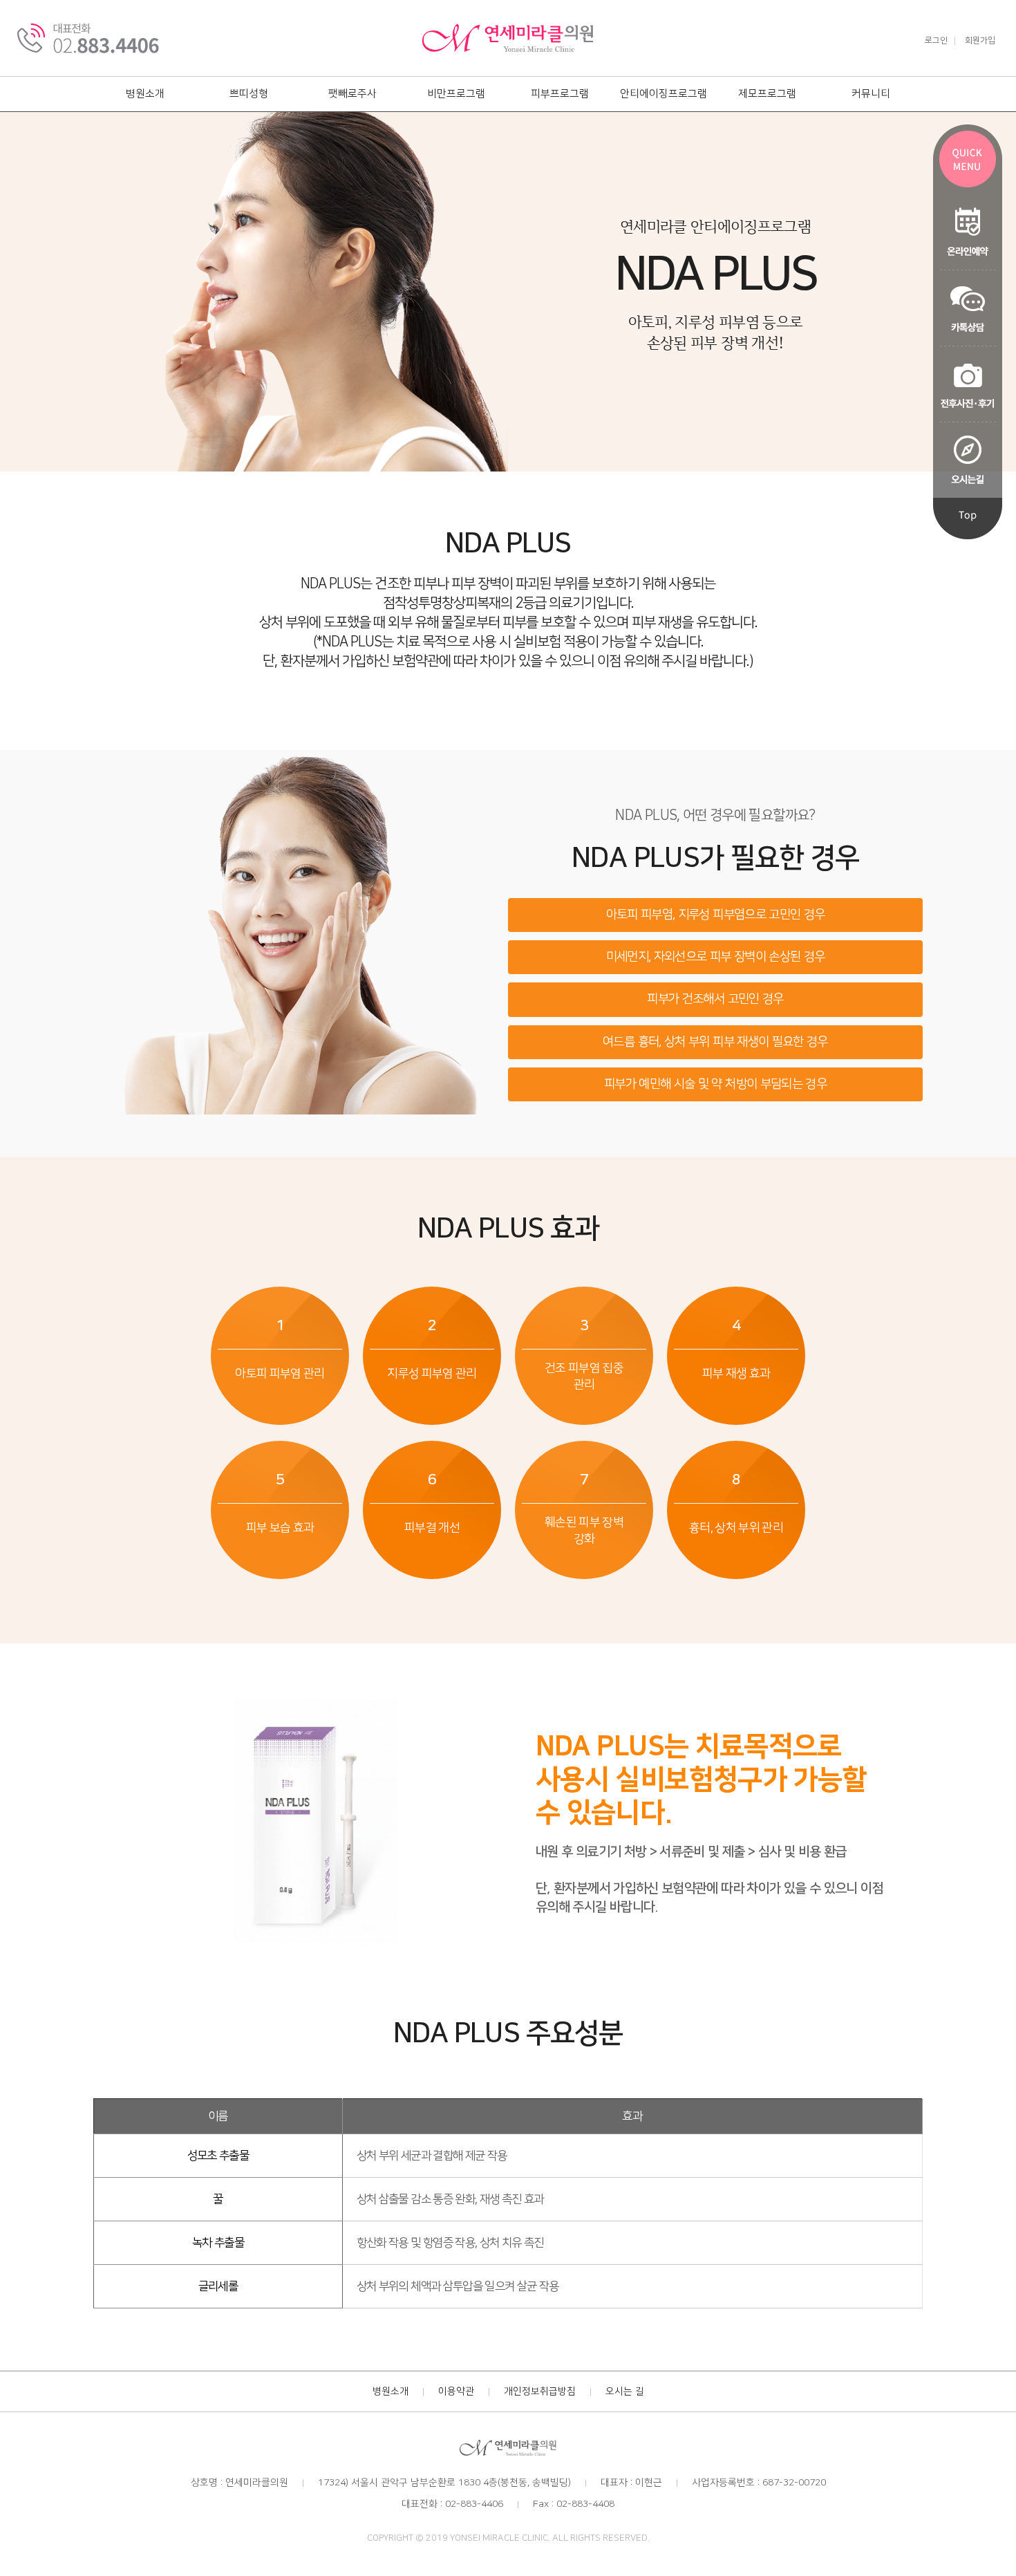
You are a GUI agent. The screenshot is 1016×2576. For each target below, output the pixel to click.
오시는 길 (625, 2391)
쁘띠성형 (249, 94)
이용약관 (456, 2391)
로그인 (936, 41)
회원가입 (980, 41)
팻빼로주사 (352, 94)
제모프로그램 (767, 94)
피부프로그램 (560, 94)
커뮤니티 (871, 94)
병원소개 (145, 94)
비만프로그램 (456, 94)
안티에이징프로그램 (664, 94)
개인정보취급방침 (540, 2391)
